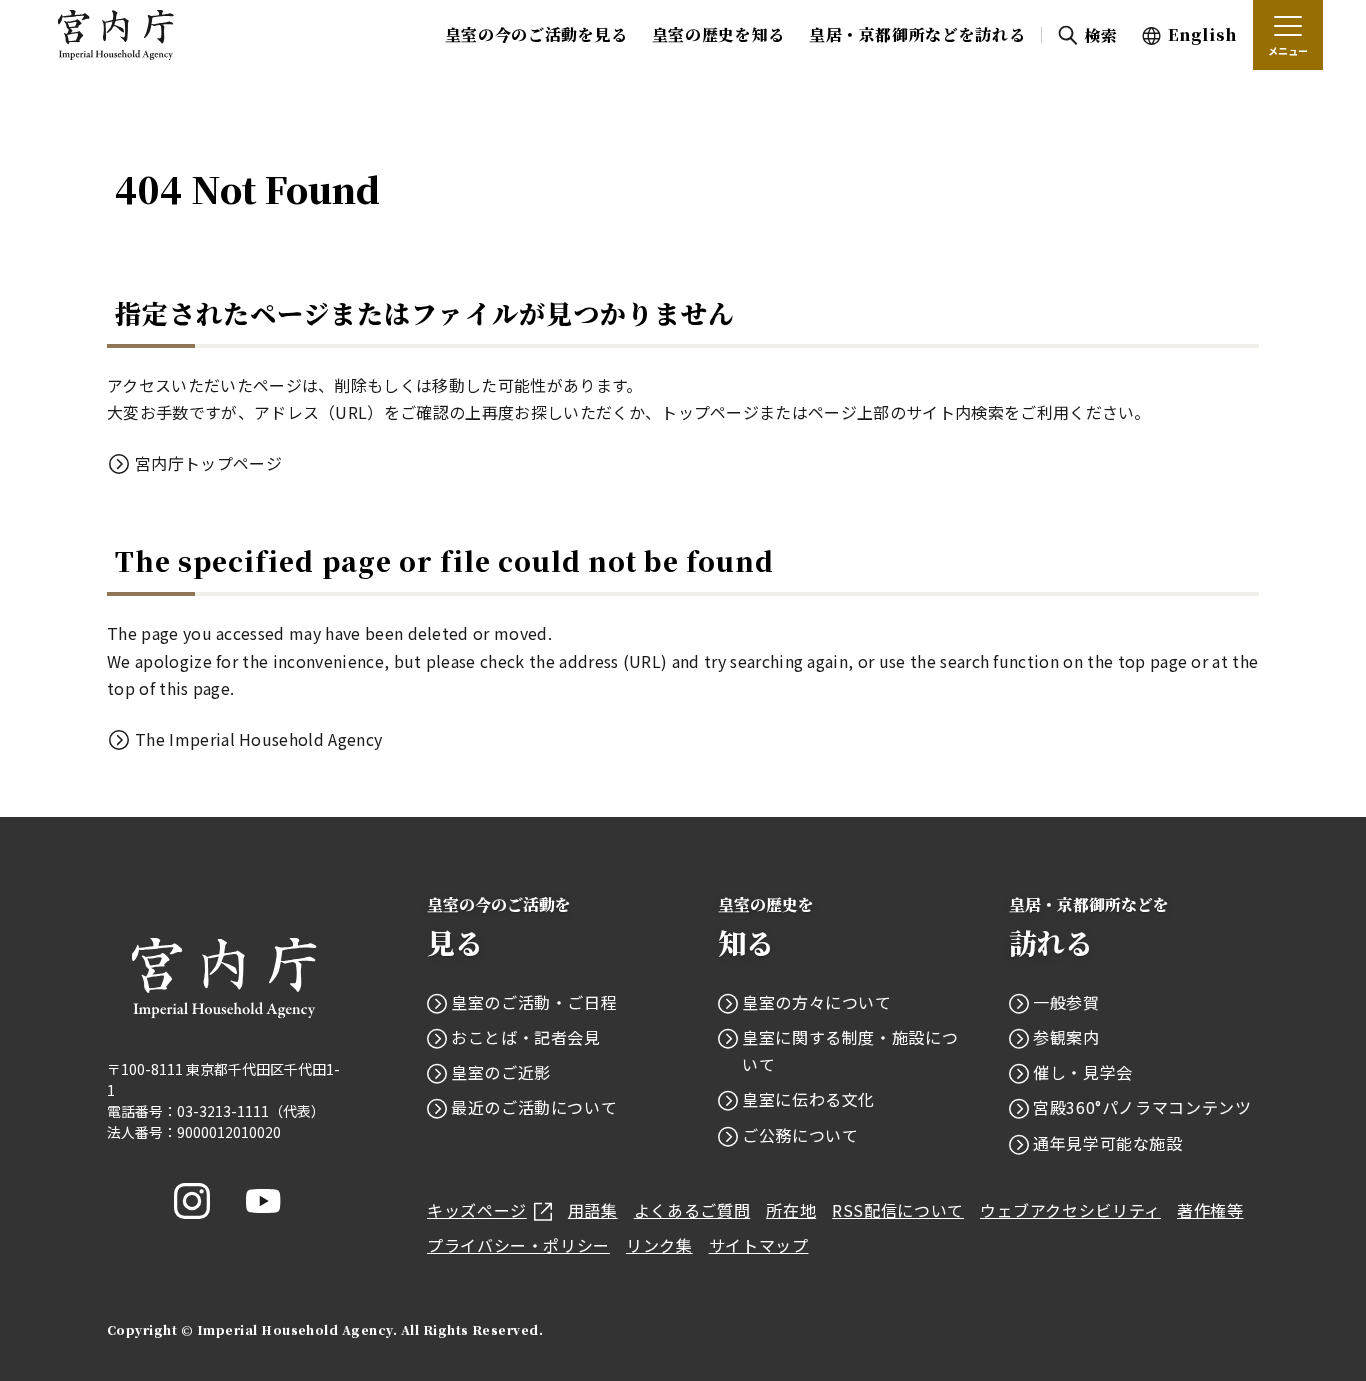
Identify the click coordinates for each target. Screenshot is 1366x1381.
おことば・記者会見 (526, 1037)
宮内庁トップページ (208, 463)
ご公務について (800, 1135)
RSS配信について (898, 1210)
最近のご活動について (534, 1107)
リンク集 (659, 1245)
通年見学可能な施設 (1108, 1143)
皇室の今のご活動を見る (536, 34)
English (1202, 34)
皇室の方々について (817, 1002)
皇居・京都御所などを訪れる (917, 34)
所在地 (791, 1210)
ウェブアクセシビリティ (1070, 1210)
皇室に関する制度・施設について (850, 1050)
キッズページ (477, 1210)
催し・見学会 (1083, 1072)
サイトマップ (759, 1245)
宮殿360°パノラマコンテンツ (1142, 1107)
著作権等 (1210, 1210)
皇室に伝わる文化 (808, 1099)
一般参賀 (1066, 1002)
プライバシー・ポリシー (518, 1245)
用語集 (593, 1210)
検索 (1100, 35)
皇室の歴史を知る (718, 34)
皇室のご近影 (501, 1072)
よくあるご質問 (692, 1210)
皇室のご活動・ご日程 (534, 1002)
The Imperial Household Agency (258, 739)
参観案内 (1066, 1037)
